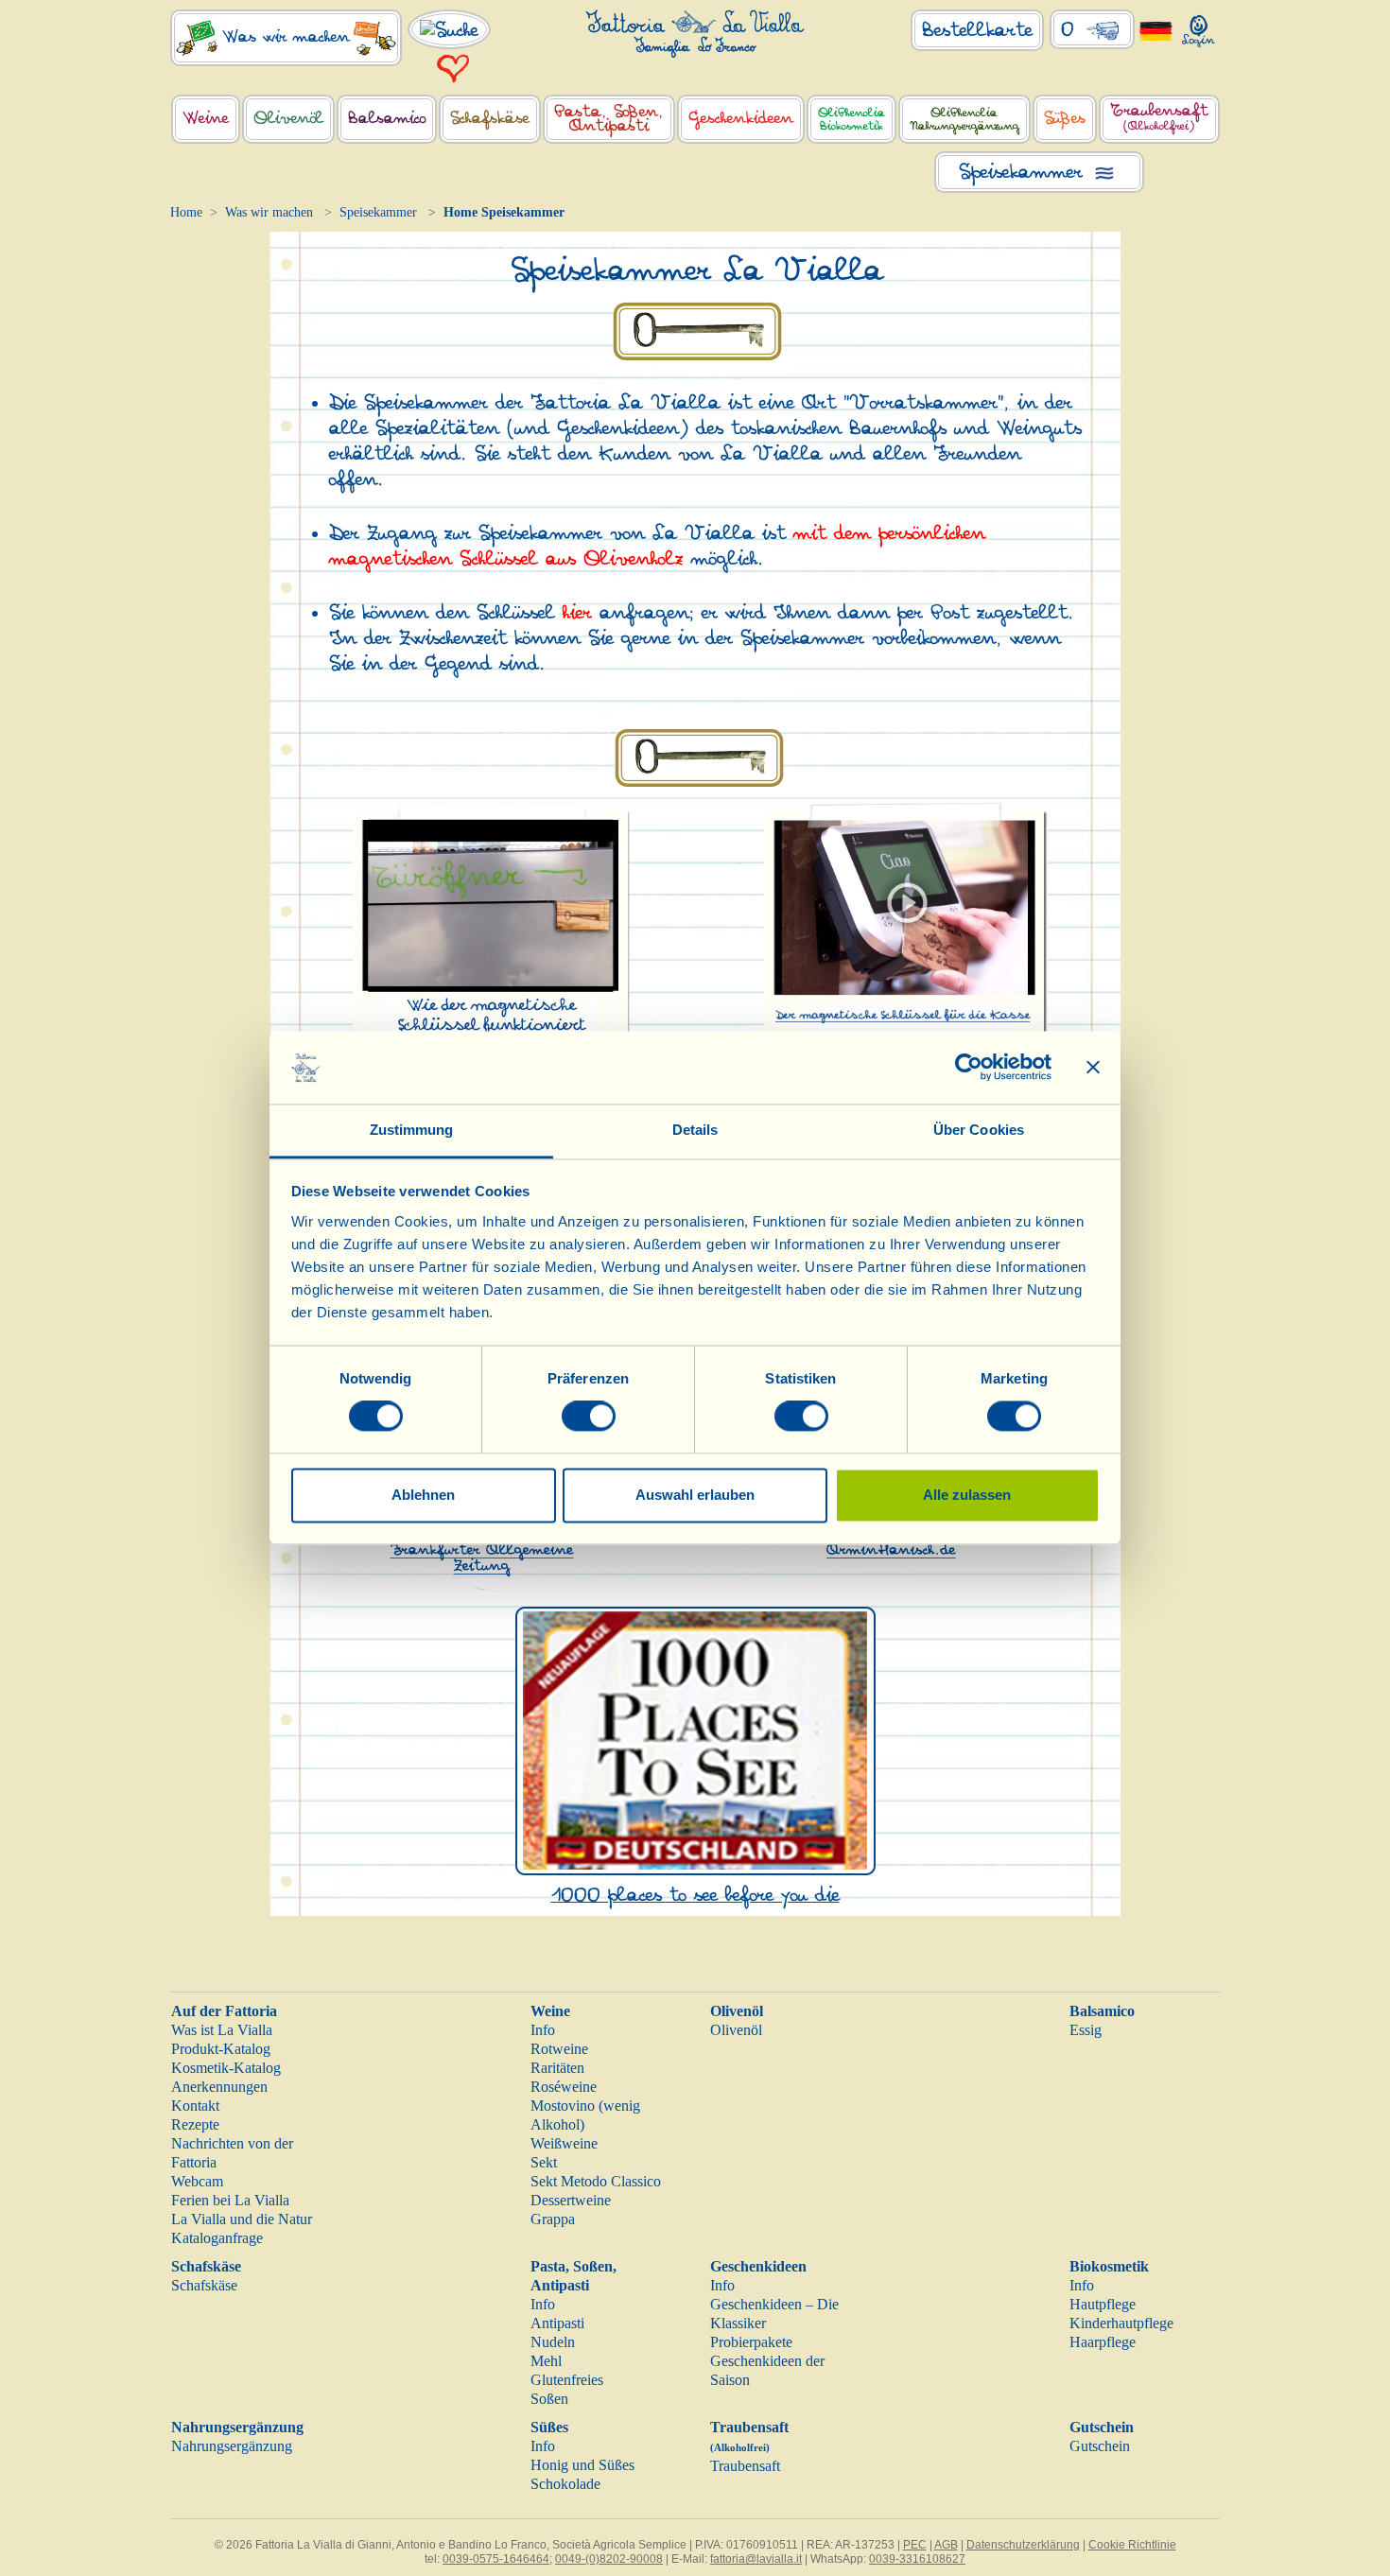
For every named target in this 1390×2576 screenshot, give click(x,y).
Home (186, 212)
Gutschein (1102, 2427)
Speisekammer (378, 212)
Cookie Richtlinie (1132, 2545)
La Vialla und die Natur (242, 2219)
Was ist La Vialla (222, 2030)
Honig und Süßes (582, 2465)
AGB (946, 2545)
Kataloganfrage (217, 2238)
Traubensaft (745, 2466)
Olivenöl (737, 2011)
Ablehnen (423, 1495)
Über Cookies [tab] (979, 1130)
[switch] (589, 1417)
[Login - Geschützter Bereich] (1199, 27)
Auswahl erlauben (695, 1495)
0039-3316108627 (917, 2559)
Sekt (544, 2162)
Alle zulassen (967, 1495)
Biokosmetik (1109, 2266)
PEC (915, 2545)
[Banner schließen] (1093, 1068)
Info (543, 2030)
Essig (1086, 2030)
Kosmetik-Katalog (226, 2068)
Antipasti (557, 2323)
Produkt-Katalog (221, 2049)
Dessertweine (571, 2200)
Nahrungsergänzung (237, 2427)
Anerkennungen (219, 2087)
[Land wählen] (1156, 30)
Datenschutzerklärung (1023, 2545)
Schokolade (565, 2484)
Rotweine (559, 2049)
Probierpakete (751, 2342)
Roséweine (564, 2087)
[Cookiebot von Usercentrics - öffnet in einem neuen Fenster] (969, 1068)
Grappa (553, 2219)
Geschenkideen (758, 2266)
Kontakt (195, 2106)
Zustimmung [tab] (412, 1130)
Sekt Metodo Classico (596, 2181)
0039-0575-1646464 (496, 2559)
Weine (550, 2011)
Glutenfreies (567, 2380)
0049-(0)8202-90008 (609, 2559)
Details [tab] (695, 1130)
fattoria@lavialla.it (756, 2559)
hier (577, 613)
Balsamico (1102, 2011)
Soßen (549, 2399)
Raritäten (557, 2068)
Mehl (546, 2361)
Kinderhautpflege (1121, 2323)
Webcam (197, 2181)
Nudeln (553, 2342)
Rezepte (195, 2124)
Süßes (549, 2427)
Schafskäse (206, 2266)
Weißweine (564, 2143)
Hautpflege (1103, 2304)
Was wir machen (269, 212)
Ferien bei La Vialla (230, 2200)
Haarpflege (1103, 2342)
